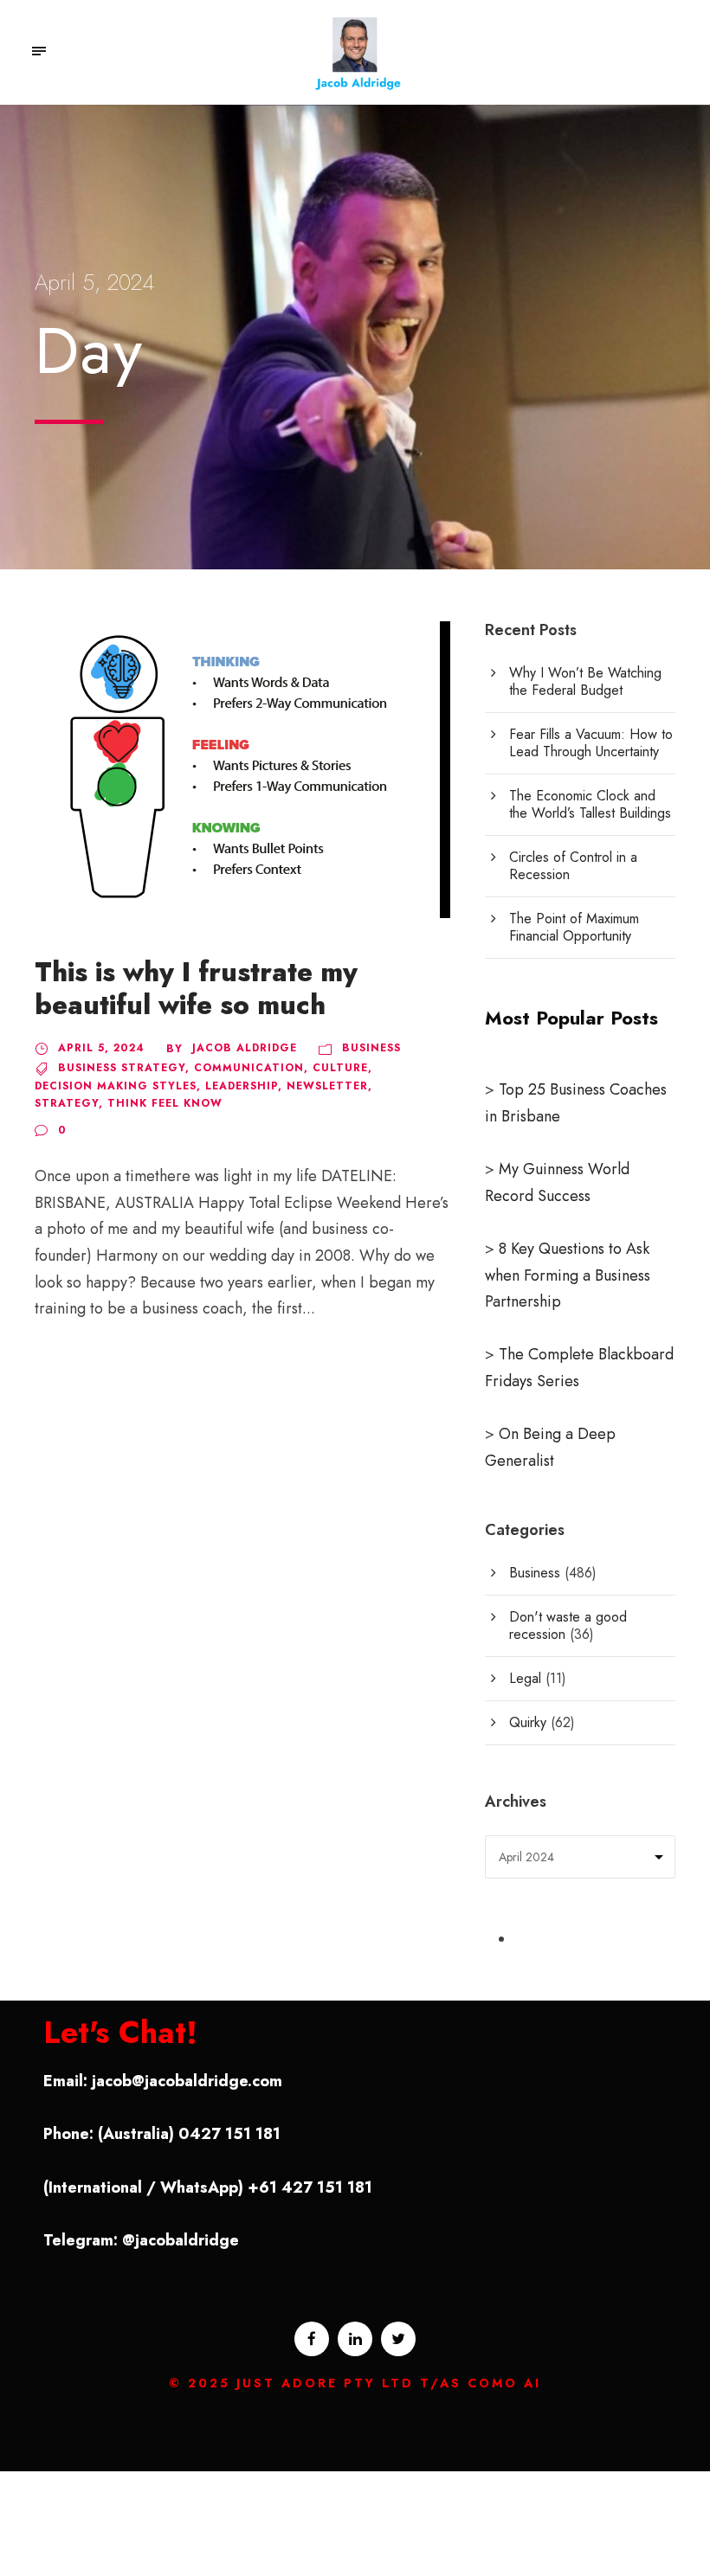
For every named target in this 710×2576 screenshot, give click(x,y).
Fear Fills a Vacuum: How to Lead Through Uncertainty (591, 743)
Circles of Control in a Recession (573, 866)
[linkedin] (355, 2339)
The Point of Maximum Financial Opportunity (574, 927)
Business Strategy (122, 1068)
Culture (340, 1068)
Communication (249, 1068)
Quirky (528, 1722)
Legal (525, 1678)
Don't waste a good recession (568, 1625)
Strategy (67, 1103)
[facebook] (312, 2339)
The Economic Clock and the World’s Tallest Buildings (590, 804)
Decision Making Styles (116, 1086)
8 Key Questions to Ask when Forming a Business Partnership (568, 1275)
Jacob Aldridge (245, 1048)
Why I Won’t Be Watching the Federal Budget (585, 681)
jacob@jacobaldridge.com (187, 2081)
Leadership (242, 1086)
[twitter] (398, 2339)
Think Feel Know (165, 1103)
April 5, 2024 (101, 1048)
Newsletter (327, 1086)
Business (371, 1048)
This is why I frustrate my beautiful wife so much (196, 988)
